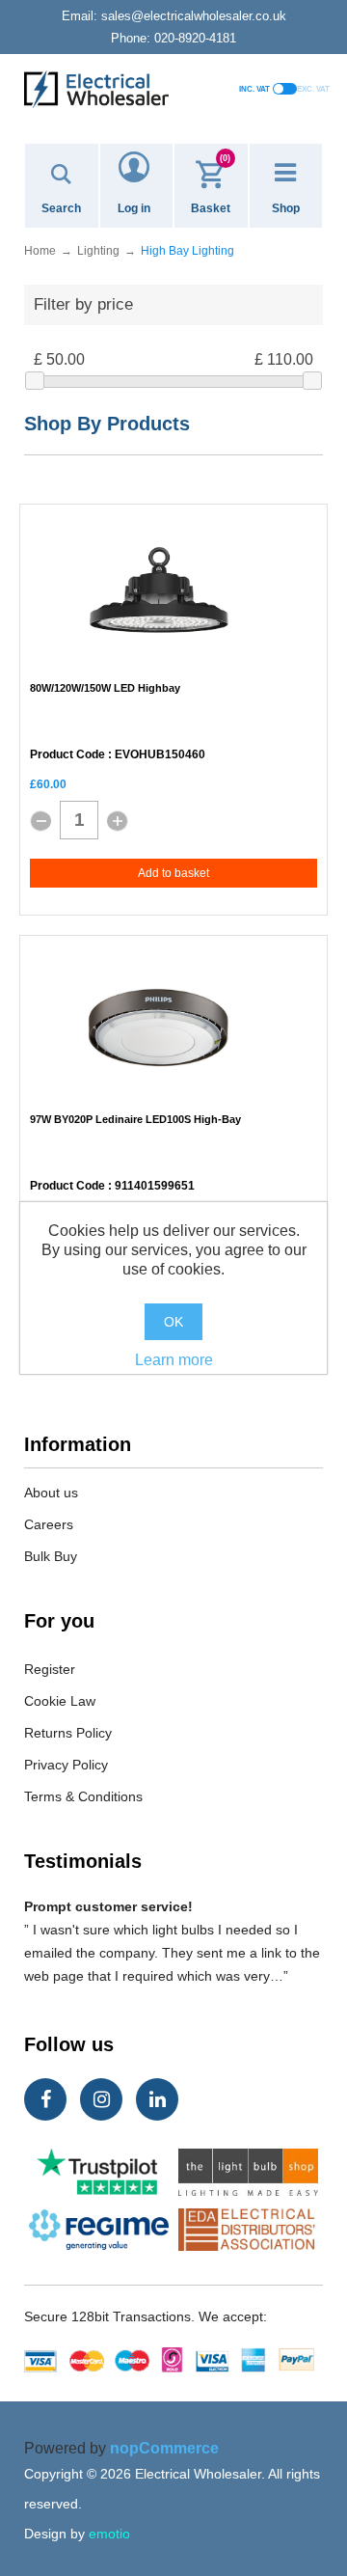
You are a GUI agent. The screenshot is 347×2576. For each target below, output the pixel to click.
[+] (118, 821)
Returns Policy (68, 1733)
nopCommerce (164, 2448)
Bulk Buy (51, 1556)
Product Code (67, 755)
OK (173, 1322)
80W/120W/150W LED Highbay (105, 688)
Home (40, 251)
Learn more (174, 1360)
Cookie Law (60, 1701)
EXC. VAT (313, 89)
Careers (49, 1524)
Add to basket (173, 873)
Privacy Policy (66, 1765)
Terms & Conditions (83, 1796)
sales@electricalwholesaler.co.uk (174, 16)
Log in (134, 208)
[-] (40, 821)
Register (50, 1669)
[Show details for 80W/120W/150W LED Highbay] (159, 596)
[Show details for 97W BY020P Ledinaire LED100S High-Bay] (159, 1028)
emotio (109, 2534)
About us (51, 1493)
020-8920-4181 (173, 38)
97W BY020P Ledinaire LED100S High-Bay (135, 1119)
